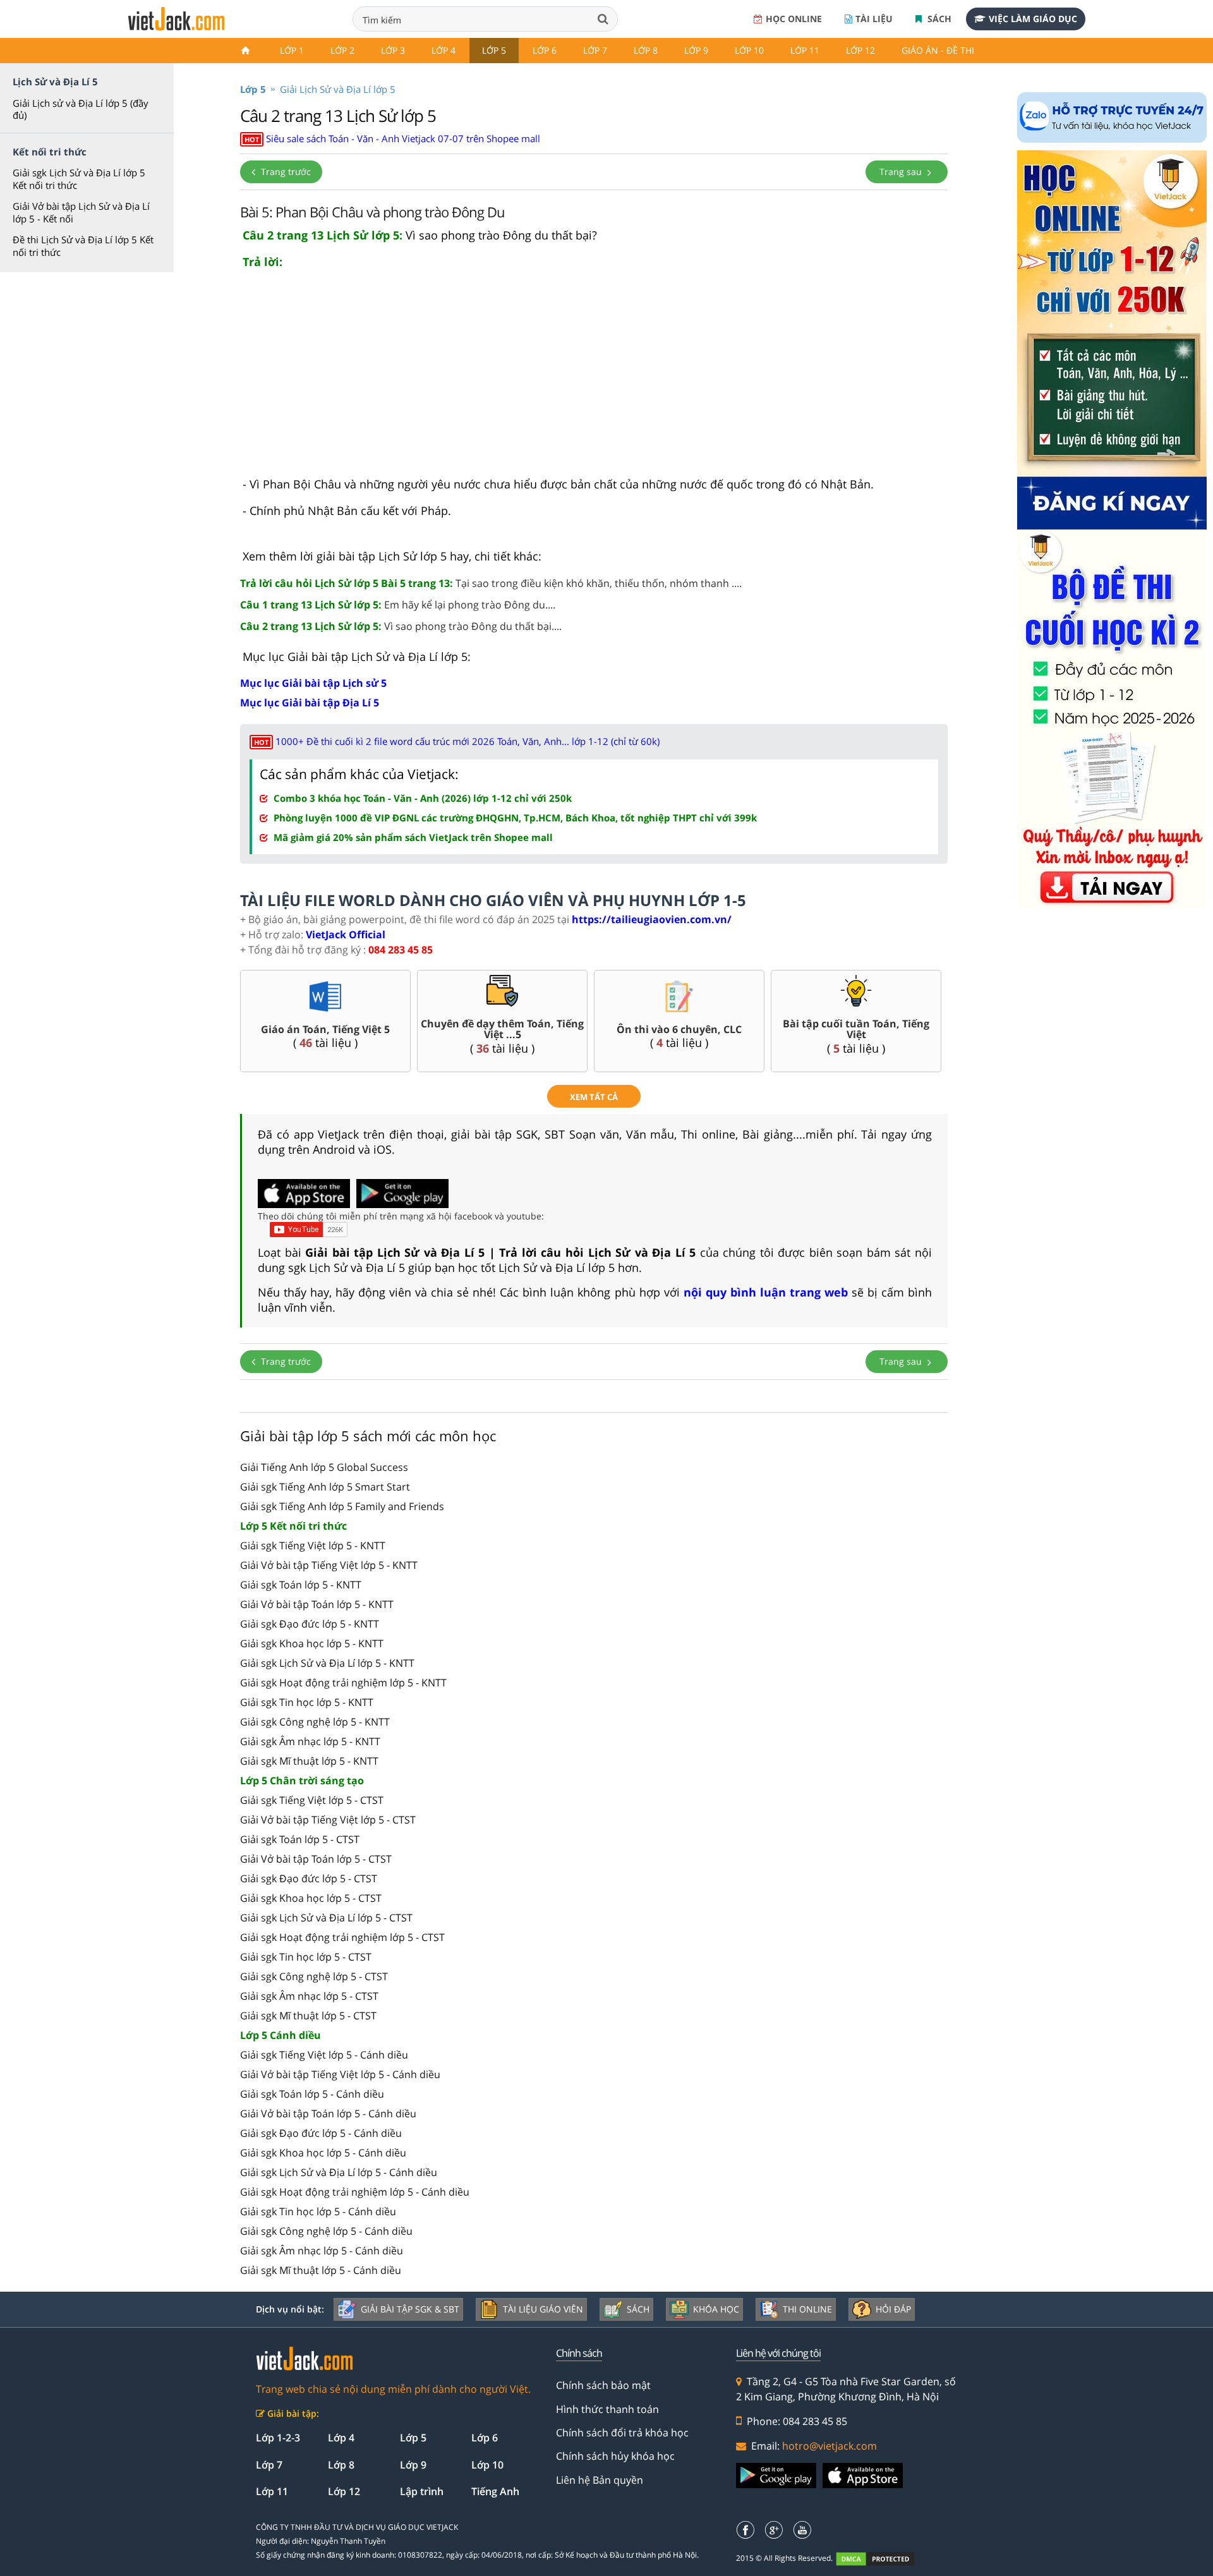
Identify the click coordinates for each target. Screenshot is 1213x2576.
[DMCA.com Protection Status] (882, 2559)
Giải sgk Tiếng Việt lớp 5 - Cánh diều (324, 2055)
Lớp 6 (545, 50)
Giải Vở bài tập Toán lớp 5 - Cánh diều (328, 2113)
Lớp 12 (860, 50)
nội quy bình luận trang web (766, 1292)
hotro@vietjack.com (830, 2446)
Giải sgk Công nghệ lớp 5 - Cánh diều (326, 2231)
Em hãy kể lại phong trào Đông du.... (398, 605)
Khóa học (716, 2309)
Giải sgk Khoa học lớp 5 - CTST (311, 1898)
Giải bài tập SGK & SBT (410, 2309)
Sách (938, 19)
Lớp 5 (494, 50)
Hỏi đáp (893, 2309)
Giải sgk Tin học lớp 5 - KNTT (307, 1702)
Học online (794, 19)
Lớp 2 (342, 50)
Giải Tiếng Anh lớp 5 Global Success (324, 1467)
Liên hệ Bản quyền (600, 2480)
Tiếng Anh (495, 2491)
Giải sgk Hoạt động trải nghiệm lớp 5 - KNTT (343, 1683)
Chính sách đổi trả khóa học (622, 2433)
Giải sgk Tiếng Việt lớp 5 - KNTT (313, 1545)
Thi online (807, 2309)
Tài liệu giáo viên (543, 2309)
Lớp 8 (646, 50)
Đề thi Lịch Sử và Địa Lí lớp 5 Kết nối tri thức (83, 246)
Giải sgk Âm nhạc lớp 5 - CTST (309, 1996)
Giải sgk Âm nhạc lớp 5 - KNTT (310, 1741)
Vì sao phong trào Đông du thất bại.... (401, 626)
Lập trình (422, 2491)
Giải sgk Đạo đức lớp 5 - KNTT (310, 1624)
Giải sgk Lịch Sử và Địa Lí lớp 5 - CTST (326, 1918)
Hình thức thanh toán (607, 2409)
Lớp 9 (696, 50)
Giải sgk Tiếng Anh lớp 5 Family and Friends (342, 1506)
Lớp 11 (805, 50)
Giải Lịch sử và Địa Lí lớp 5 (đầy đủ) (81, 109)
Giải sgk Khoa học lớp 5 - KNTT (312, 1643)
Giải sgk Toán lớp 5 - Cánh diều (312, 2094)
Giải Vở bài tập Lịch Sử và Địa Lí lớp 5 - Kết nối (81, 212)
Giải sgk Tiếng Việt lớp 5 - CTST (312, 1800)
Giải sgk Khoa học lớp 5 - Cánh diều (323, 2153)
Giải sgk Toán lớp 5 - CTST (300, 1839)
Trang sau (902, 172)
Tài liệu (874, 19)
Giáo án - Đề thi (938, 50)
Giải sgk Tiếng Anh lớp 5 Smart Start (325, 1487)
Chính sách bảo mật (603, 2385)
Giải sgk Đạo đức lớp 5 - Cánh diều (321, 2133)
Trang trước (285, 172)
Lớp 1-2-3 (278, 2438)
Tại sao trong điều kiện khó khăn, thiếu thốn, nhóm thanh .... (491, 583)
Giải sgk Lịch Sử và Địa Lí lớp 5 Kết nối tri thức (79, 179)
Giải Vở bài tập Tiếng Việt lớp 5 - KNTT (329, 1565)
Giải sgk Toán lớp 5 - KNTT (301, 1585)
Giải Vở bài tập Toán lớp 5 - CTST (316, 1859)
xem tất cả (594, 1097)
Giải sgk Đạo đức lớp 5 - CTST (309, 1878)
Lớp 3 (393, 50)
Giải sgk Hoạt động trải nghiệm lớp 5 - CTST (342, 1937)
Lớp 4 (444, 50)
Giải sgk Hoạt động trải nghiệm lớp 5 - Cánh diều (355, 2192)
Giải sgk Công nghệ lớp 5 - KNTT (315, 1722)
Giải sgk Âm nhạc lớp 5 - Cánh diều (322, 2251)
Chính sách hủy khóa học (615, 2456)
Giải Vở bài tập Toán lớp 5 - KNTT (317, 1604)
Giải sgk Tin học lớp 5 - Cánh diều (318, 2211)
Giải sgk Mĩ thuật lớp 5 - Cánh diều (321, 2270)
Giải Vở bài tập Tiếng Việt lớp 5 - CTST (328, 1820)
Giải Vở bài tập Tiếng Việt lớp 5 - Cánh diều (340, 2074)
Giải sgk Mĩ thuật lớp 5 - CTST (308, 2016)
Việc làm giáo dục (1033, 19)
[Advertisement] (594, 378)
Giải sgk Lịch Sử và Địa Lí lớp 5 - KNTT (327, 1663)
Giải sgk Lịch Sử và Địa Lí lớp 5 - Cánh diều (339, 2172)
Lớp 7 (595, 50)
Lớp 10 (749, 50)
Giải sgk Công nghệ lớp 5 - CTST (314, 1976)
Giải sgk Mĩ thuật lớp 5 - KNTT (309, 1761)
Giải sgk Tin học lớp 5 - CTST (306, 1957)
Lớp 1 (292, 50)
